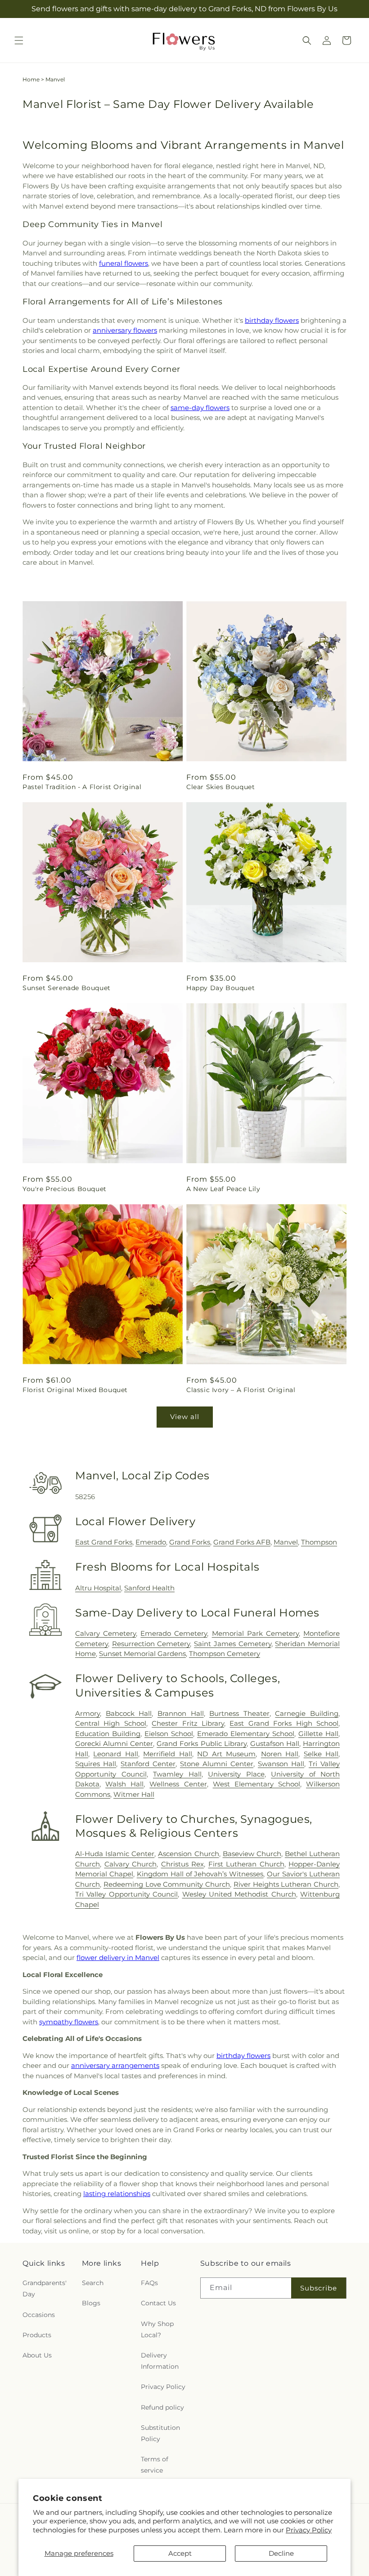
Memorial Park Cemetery (255, 1633)
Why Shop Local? (157, 2329)
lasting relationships (117, 2194)
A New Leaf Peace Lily (223, 1189)
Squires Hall (96, 1764)
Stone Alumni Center (217, 1764)
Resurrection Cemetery (151, 1644)
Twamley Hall (177, 1774)
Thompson (319, 1542)
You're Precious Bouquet (65, 1189)
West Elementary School (256, 1784)
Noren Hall (280, 1754)
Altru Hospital (98, 1588)
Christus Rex (183, 1864)
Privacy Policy (309, 2530)
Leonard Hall (115, 1754)
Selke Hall (321, 1754)
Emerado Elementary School (246, 1734)
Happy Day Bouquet (220, 988)
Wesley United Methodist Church (239, 1894)
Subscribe (319, 2288)
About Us (37, 2355)
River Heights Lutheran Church (286, 1884)
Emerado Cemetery (174, 1633)
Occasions (39, 2315)
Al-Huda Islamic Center (115, 1854)
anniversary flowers (125, 330)
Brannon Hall (181, 1713)
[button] (19, 40)
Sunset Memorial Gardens (142, 1654)
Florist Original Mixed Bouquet (75, 1390)
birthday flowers (272, 320)
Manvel (286, 1542)
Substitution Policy (160, 2433)
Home (31, 79)
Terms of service (155, 2465)
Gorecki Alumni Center (114, 1743)
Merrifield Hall (167, 1754)
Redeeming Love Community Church (167, 1884)
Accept (180, 2553)
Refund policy (162, 2407)
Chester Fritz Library (188, 1723)
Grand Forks (190, 1542)
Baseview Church (252, 1854)
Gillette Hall (318, 1734)
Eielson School (169, 1734)
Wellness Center (178, 1784)
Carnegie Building (307, 1713)
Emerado (151, 1542)
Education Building (108, 1734)
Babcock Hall (129, 1713)
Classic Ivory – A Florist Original (241, 1390)
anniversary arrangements (115, 2065)
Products (37, 2335)
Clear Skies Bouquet (220, 787)
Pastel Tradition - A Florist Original (82, 787)
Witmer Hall (134, 1794)
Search (93, 2283)
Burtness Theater (239, 1713)
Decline (281, 2553)
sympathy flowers (69, 2022)
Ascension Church (188, 1854)
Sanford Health (149, 1588)
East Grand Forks (104, 1542)
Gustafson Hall (275, 1743)
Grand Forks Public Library (201, 1743)
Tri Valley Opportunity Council (126, 1894)
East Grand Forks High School (284, 1723)
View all (185, 1417)
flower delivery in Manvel (118, 1958)
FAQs (149, 2283)
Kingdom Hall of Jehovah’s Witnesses (200, 1874)
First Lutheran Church (246, 1864)
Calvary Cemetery (106, 1633)
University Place (236, 1774)
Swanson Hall (281, 1764)
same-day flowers (200, 408)
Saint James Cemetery (232, 1644)
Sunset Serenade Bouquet (67, 988)
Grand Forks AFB (242, 1542)
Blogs (91, 2303)
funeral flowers (124, 263)
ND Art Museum (226, 1754)
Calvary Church (131, 1864)
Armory (88, 1713)
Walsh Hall (124, 1784)
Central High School (111, 1723)
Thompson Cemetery (225, 1654)
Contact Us (158, 2303)
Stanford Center (148, 1764)
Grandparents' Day (45, 2288)
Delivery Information (160, 2361)
